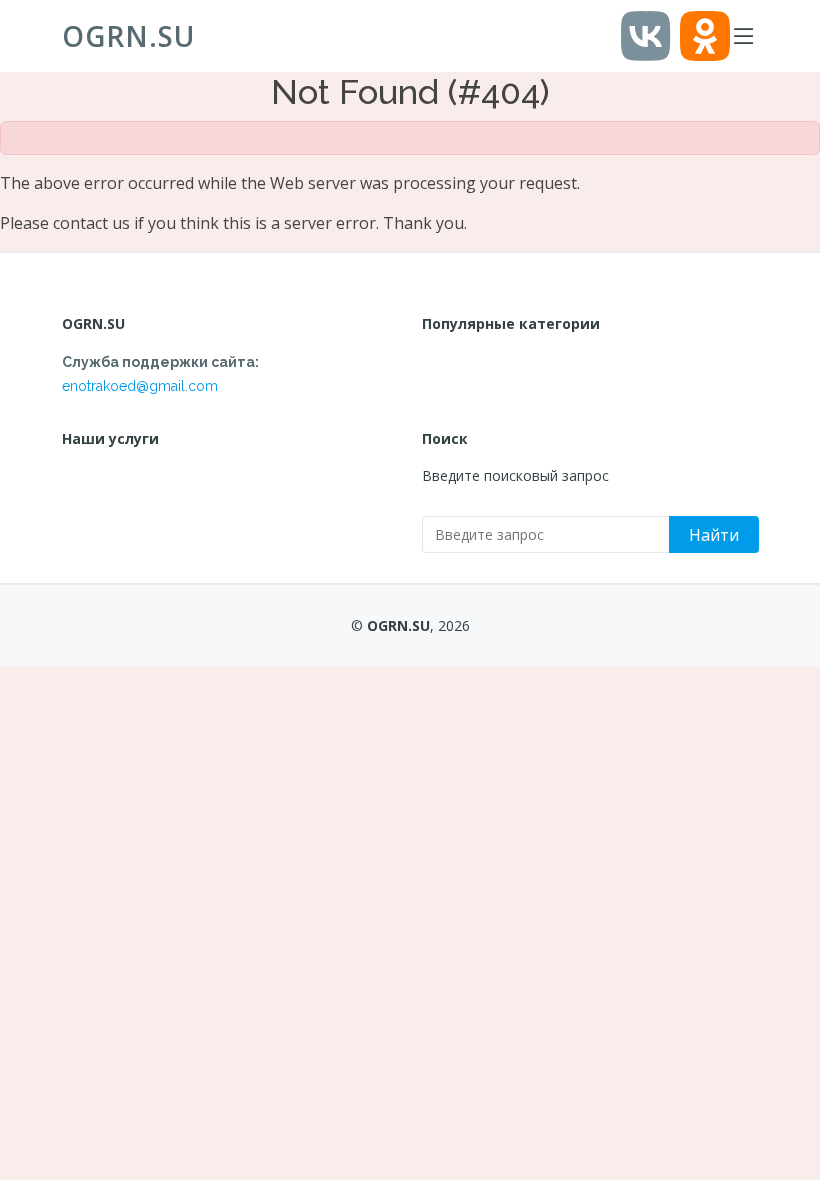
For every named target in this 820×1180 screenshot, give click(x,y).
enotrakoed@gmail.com (140, 386)
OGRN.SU (128, 36)
